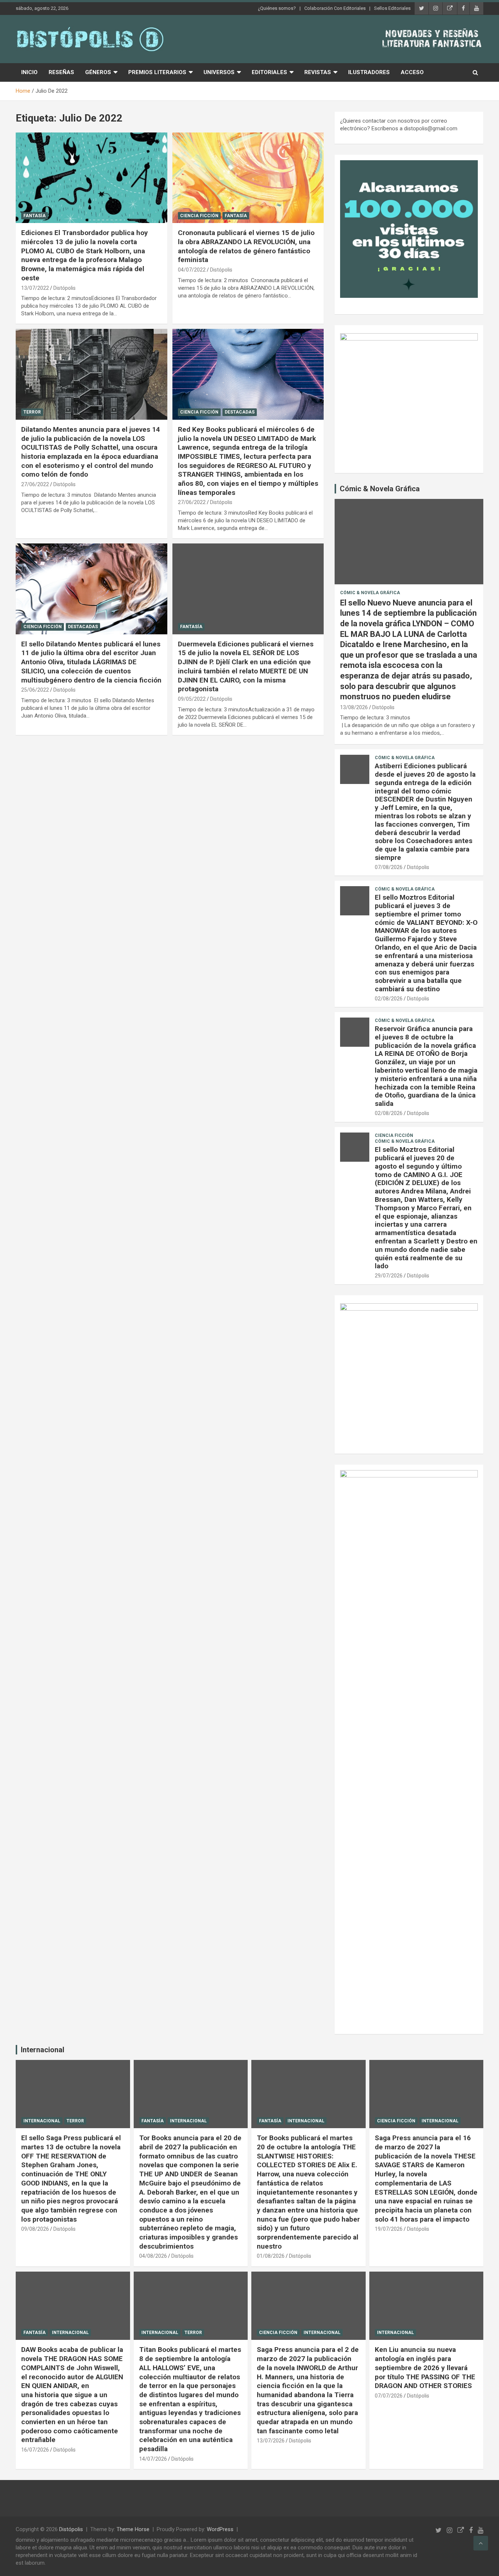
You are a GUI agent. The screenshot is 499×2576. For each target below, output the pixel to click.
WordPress (220, 2529)
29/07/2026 (389, 1276)
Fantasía (35, 216)
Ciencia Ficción (199, 216)
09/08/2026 (35, 2229)
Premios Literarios (157, 72)
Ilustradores (369, 72)
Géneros (98, 72)
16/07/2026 (35, 2450)
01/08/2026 (271, 2256)
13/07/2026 (271, 2441)
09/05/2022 (192, 699)
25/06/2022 (35, 690)
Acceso (412, 72)
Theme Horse (133, 2529)
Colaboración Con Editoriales (335, 8)
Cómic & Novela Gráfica (380, 489)
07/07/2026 (389, 2396)
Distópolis (64, 288)
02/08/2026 (389, 999)
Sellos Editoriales (392, 8)
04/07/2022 (192, 270)
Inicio (29, 72)
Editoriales (269, 72)
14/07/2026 (153, 2459)
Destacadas (240, 412)
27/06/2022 (35, 484)
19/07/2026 (389, 2229)
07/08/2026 (389, 867)
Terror (32, 412)
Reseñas (61, 72)
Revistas (318, 72)
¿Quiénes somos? (277, 8)
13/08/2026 (354, 707)
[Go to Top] (481, 2543)
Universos (219, 72)
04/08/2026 (153, 2256)
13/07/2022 (35, 288)
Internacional (43, 2050)
